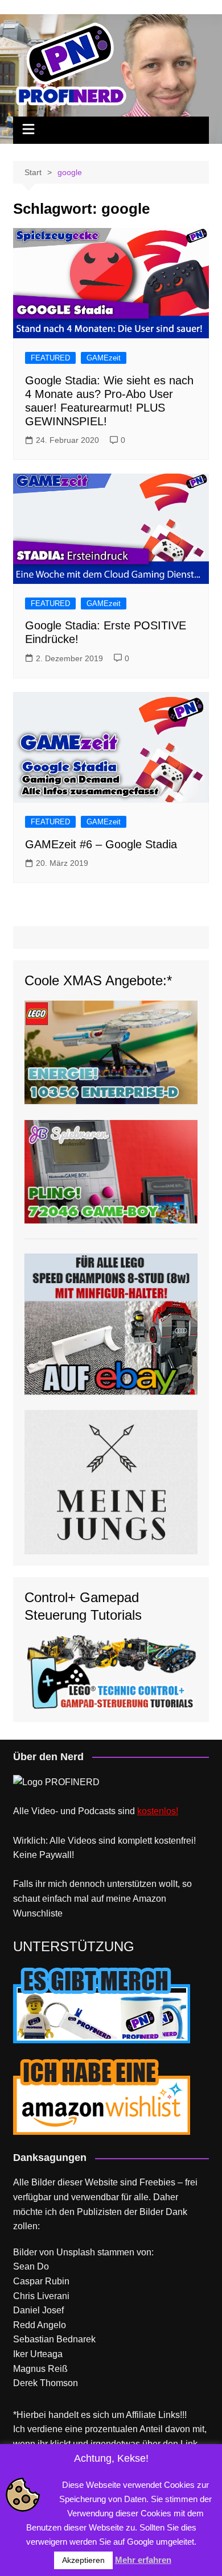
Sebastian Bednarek (54, 2339)
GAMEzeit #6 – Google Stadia (101, 844)
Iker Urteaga (38, 2354)
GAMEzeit (104, 358)
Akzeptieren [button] (83, 2560)
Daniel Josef (38, 2310)
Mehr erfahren (143, 2560)
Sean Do (31, 2266)
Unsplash (76, 2252)
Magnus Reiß (40, 2369)
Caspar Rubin (41, 2281)
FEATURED (50, 358)
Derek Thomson (46, 2383)
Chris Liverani (41, 2296)
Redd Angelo (40, 2325)
